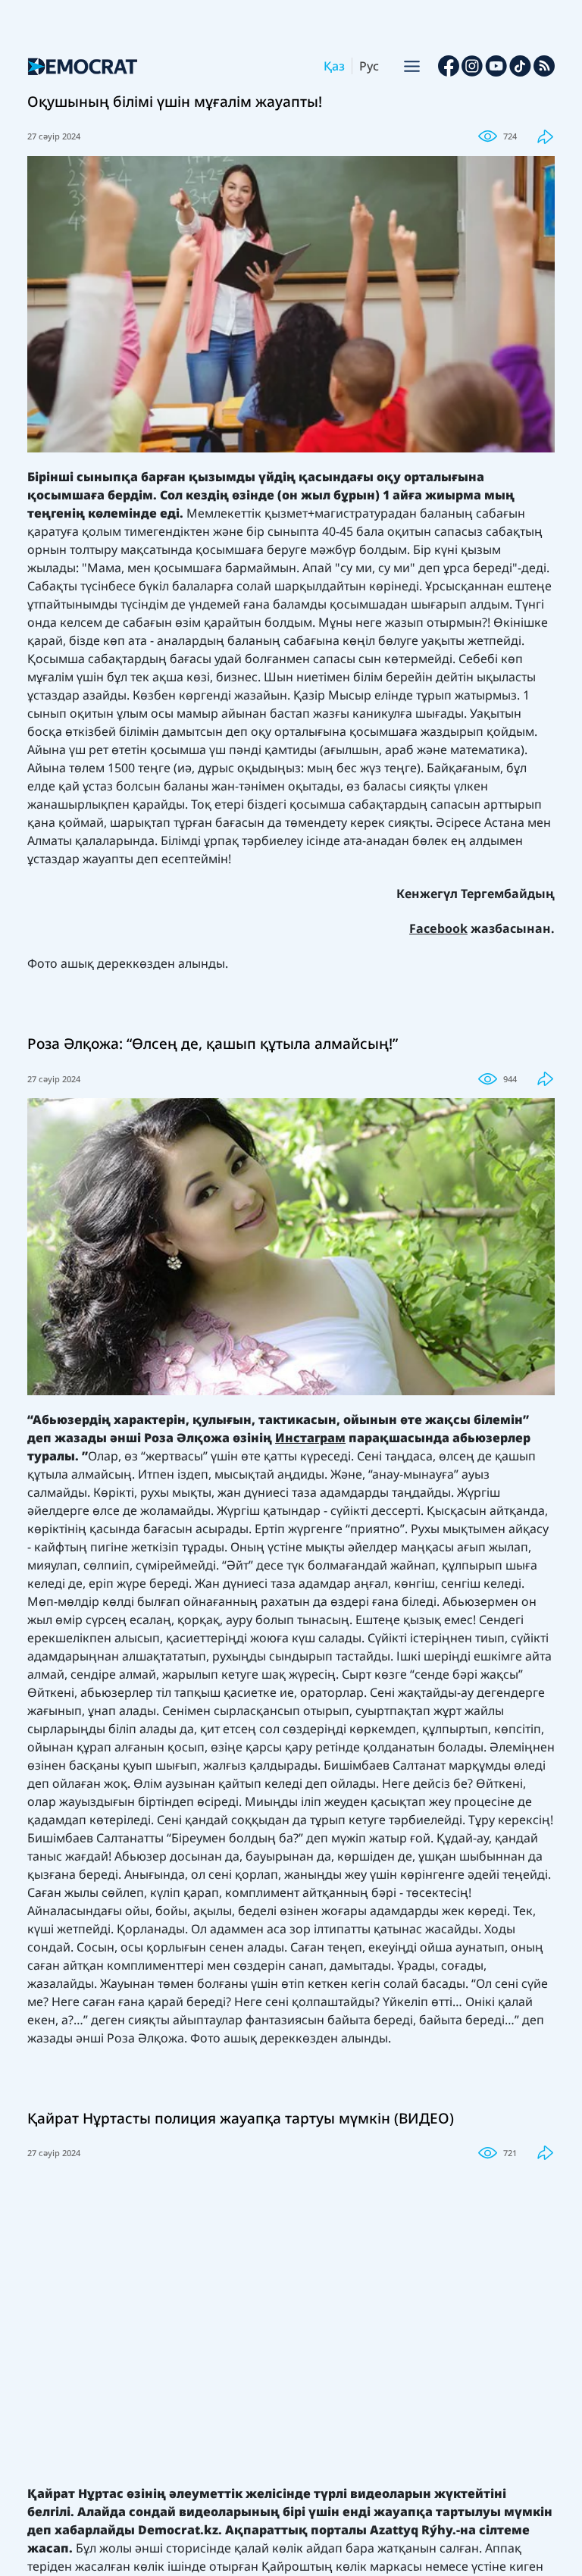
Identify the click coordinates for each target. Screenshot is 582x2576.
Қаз (334, 66)
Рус (369, 66)
